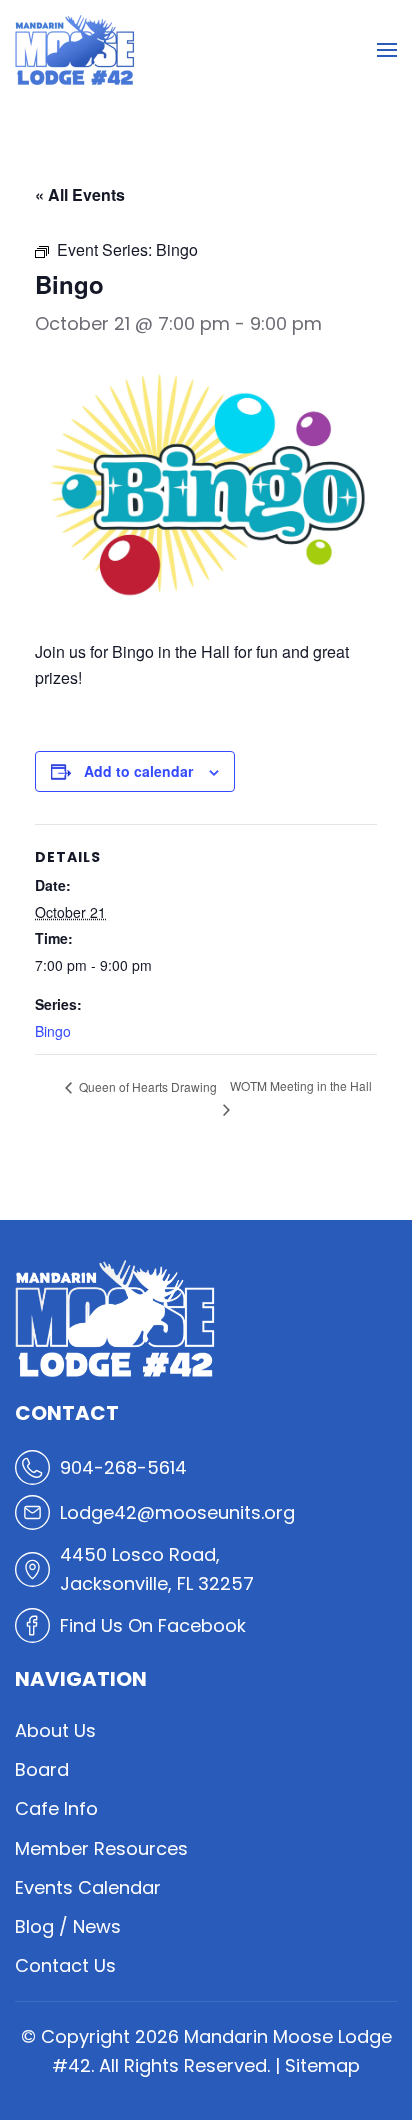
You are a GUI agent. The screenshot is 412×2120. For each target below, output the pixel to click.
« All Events (80, 194)
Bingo (53, 1031)
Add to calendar (138, 771)
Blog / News (68, 1926)
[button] (387, 50)
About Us (55, 1730)
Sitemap (322, 2065)
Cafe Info (56, 1808)
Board (42, 1769)
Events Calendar (88, 1887)
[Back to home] (75, 50)
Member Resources (101, 1848)
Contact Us (65, 1965)
